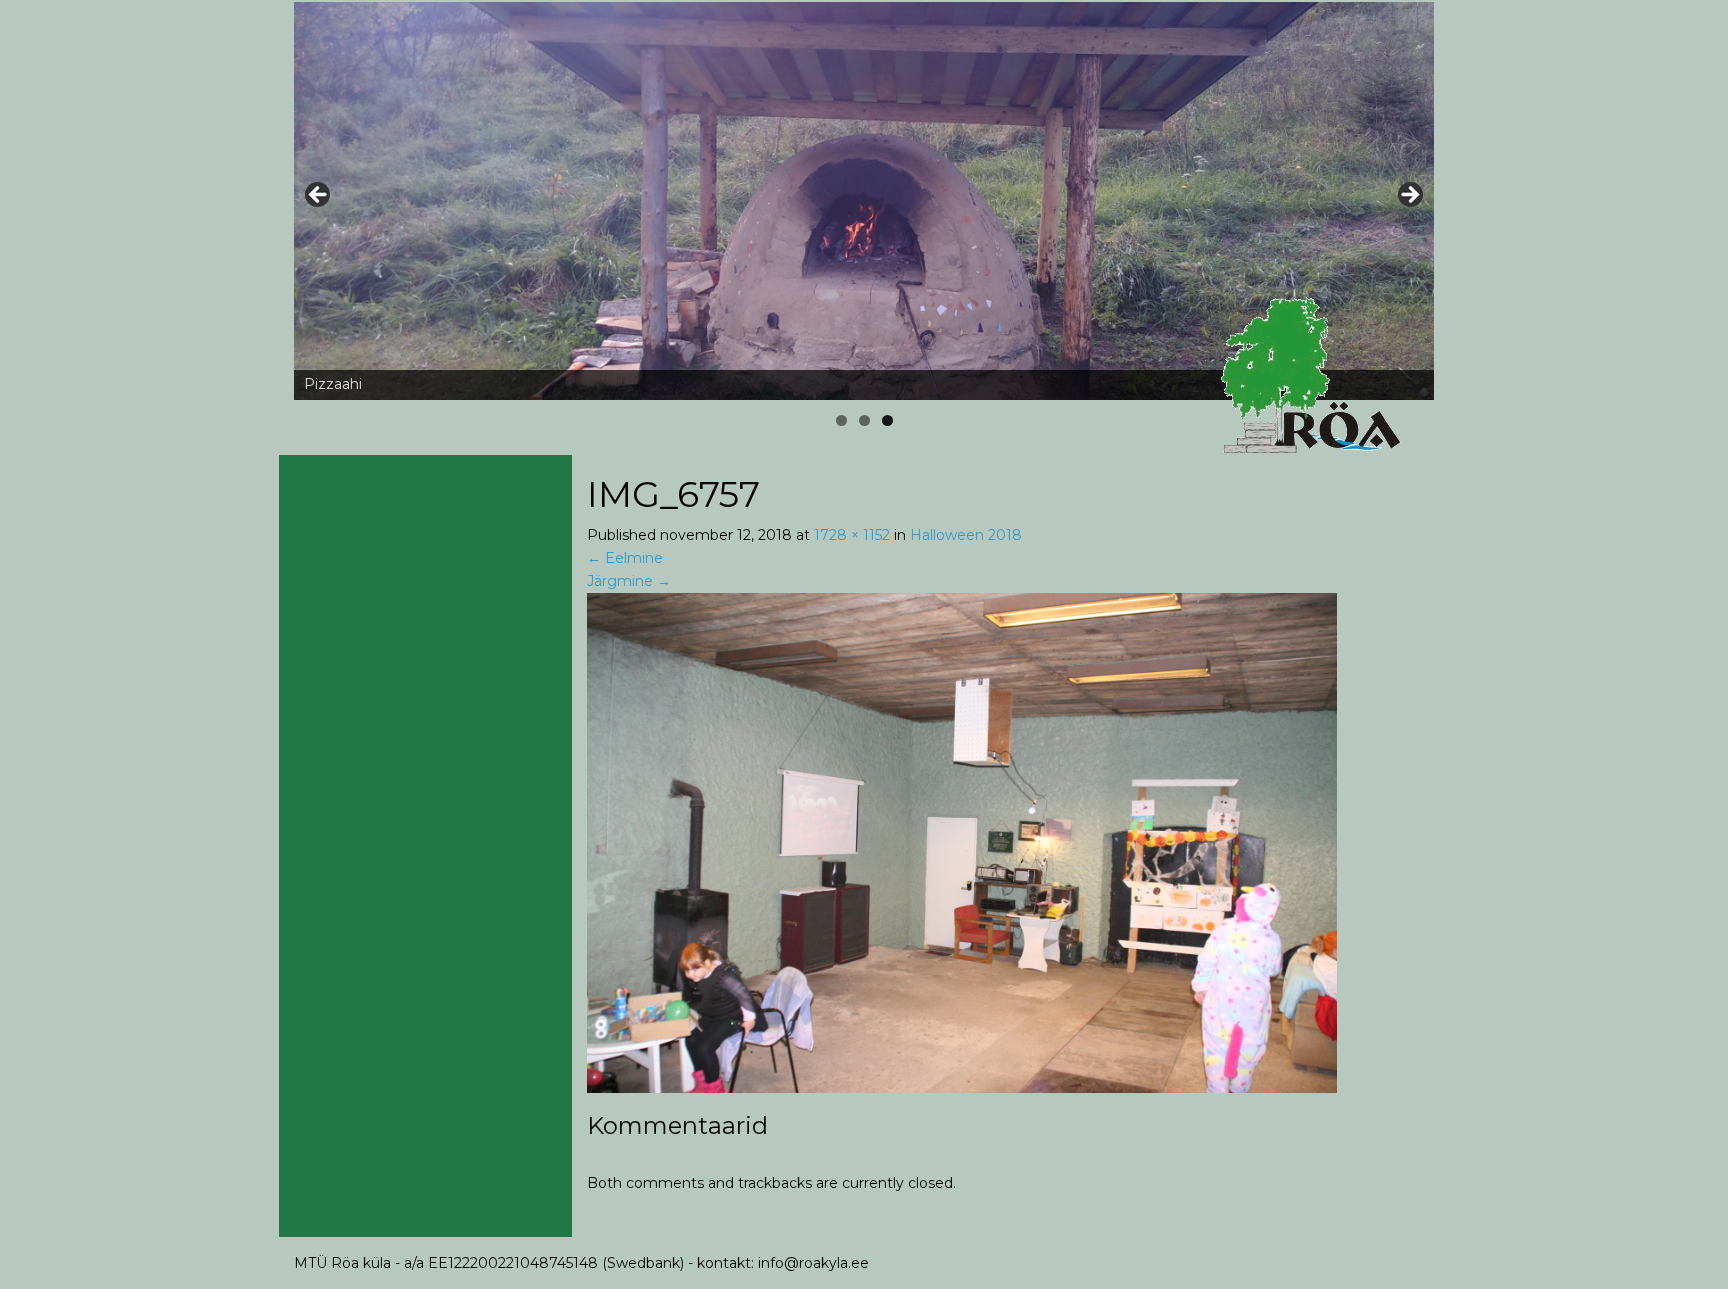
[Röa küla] (1314, 376)
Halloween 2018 (966, 535)
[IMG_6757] (962, 841)
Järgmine (629, 581)
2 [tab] (864, 420)
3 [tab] (887, 420)
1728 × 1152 (852, 535)
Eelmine (625, 558)
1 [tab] (841, 420)
